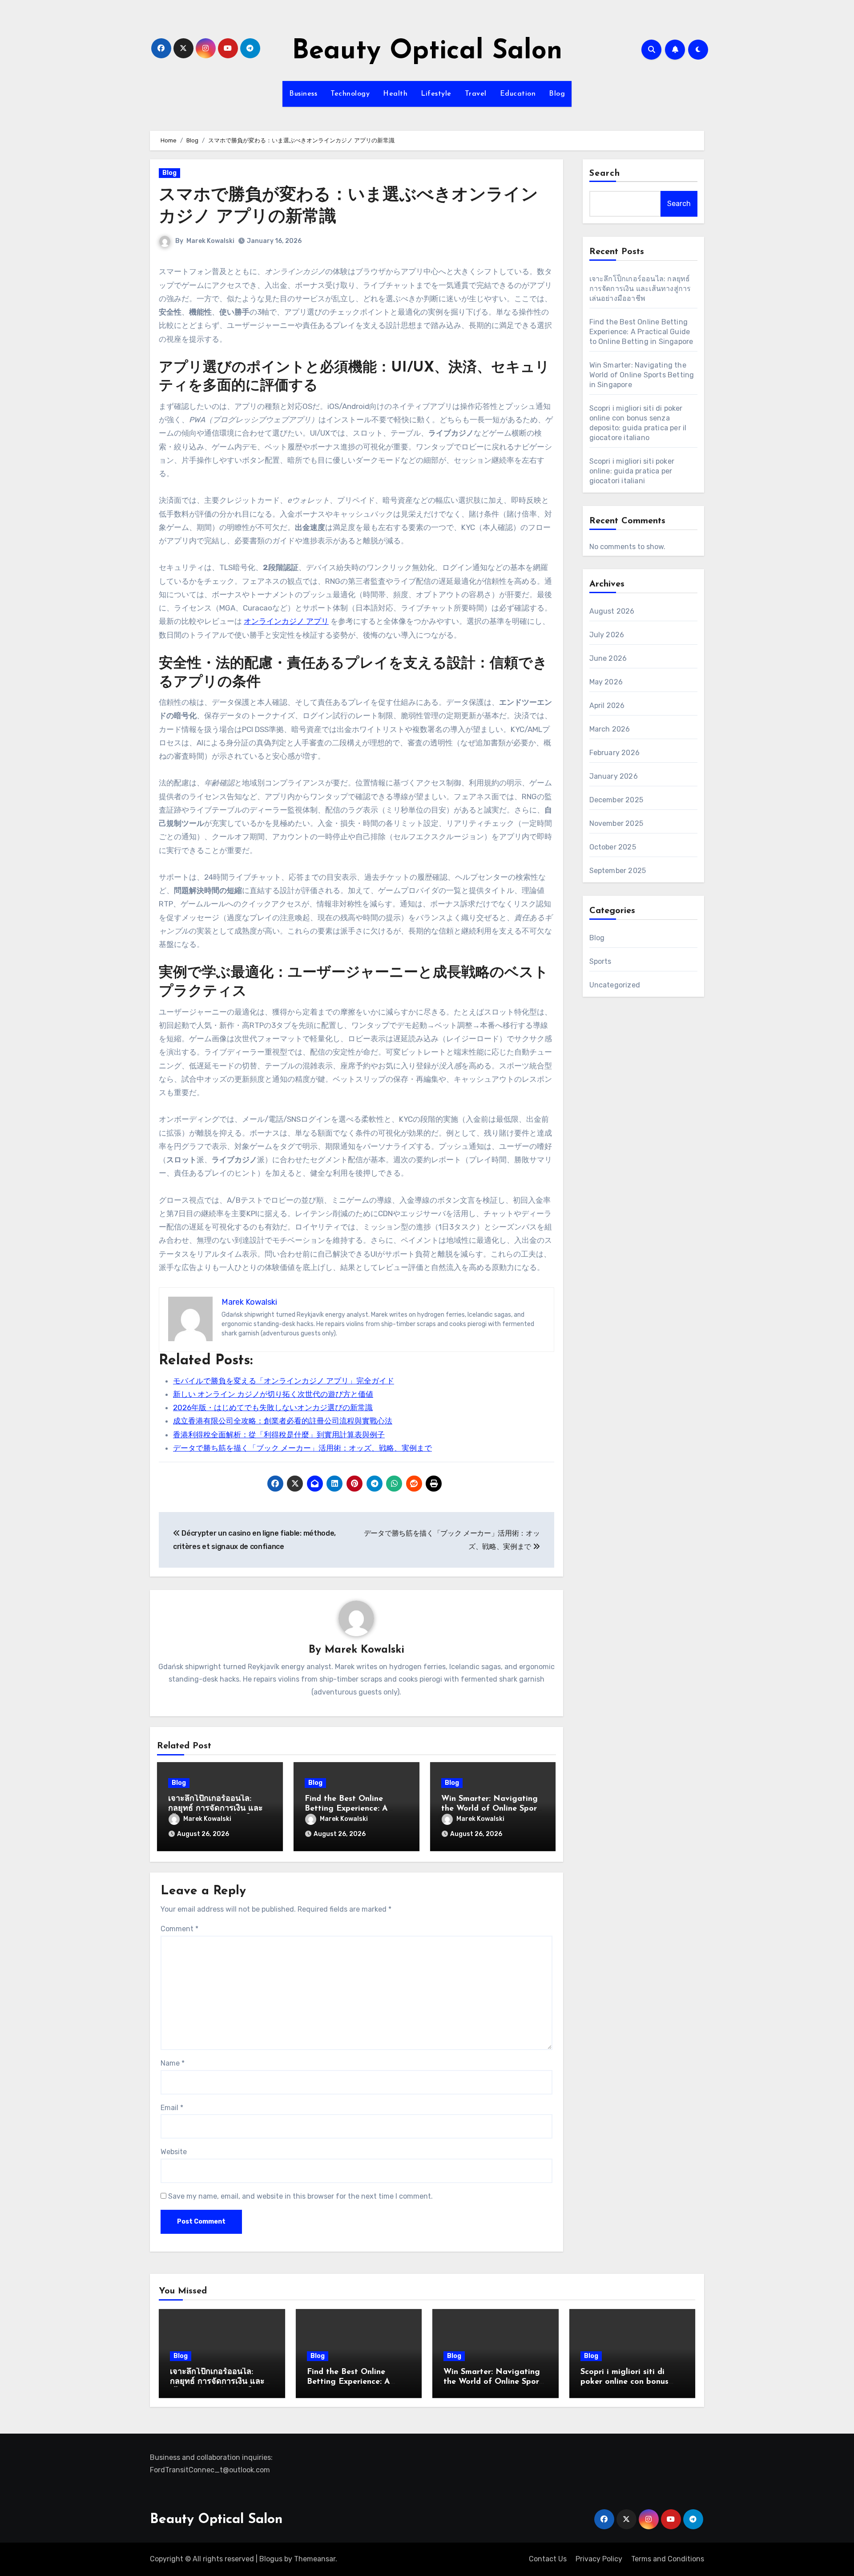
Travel (476, 94)
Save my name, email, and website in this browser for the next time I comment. (300, 2196)
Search (605, 174)
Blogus (271, 2559)
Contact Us (548, 2559)
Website (174, 2152)
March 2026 (610, 729)
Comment (179, 1929)
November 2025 (616, 823)
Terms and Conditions (668, 2559)
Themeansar (315, 2559)
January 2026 (614, 776)
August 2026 (612, 611)
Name (173, 2063)
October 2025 (613, 847)
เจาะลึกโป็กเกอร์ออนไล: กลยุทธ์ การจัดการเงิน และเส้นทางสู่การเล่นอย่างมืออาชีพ (640, 289)
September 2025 (618, 871)
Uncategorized (615, 985)
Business (303, 94)
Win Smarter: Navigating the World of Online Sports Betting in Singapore (493, 1809)
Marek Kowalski (210, 241)
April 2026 (607, 706)
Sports (600, 961)
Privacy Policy (599, 2559)
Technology (350, 94)
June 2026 (608, 658)
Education (518, 94)
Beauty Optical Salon (427, 52)
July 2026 (607, 635)
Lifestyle (436, 94)
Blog (557, 94)
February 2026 (615, 753)
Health (395, 94)
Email (172, 2108)
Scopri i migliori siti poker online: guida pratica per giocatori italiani (632, 471)
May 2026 (606, 682)
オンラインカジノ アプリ (286, 621)
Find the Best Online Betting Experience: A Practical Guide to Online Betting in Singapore (641, 332)
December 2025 (616, 800)
